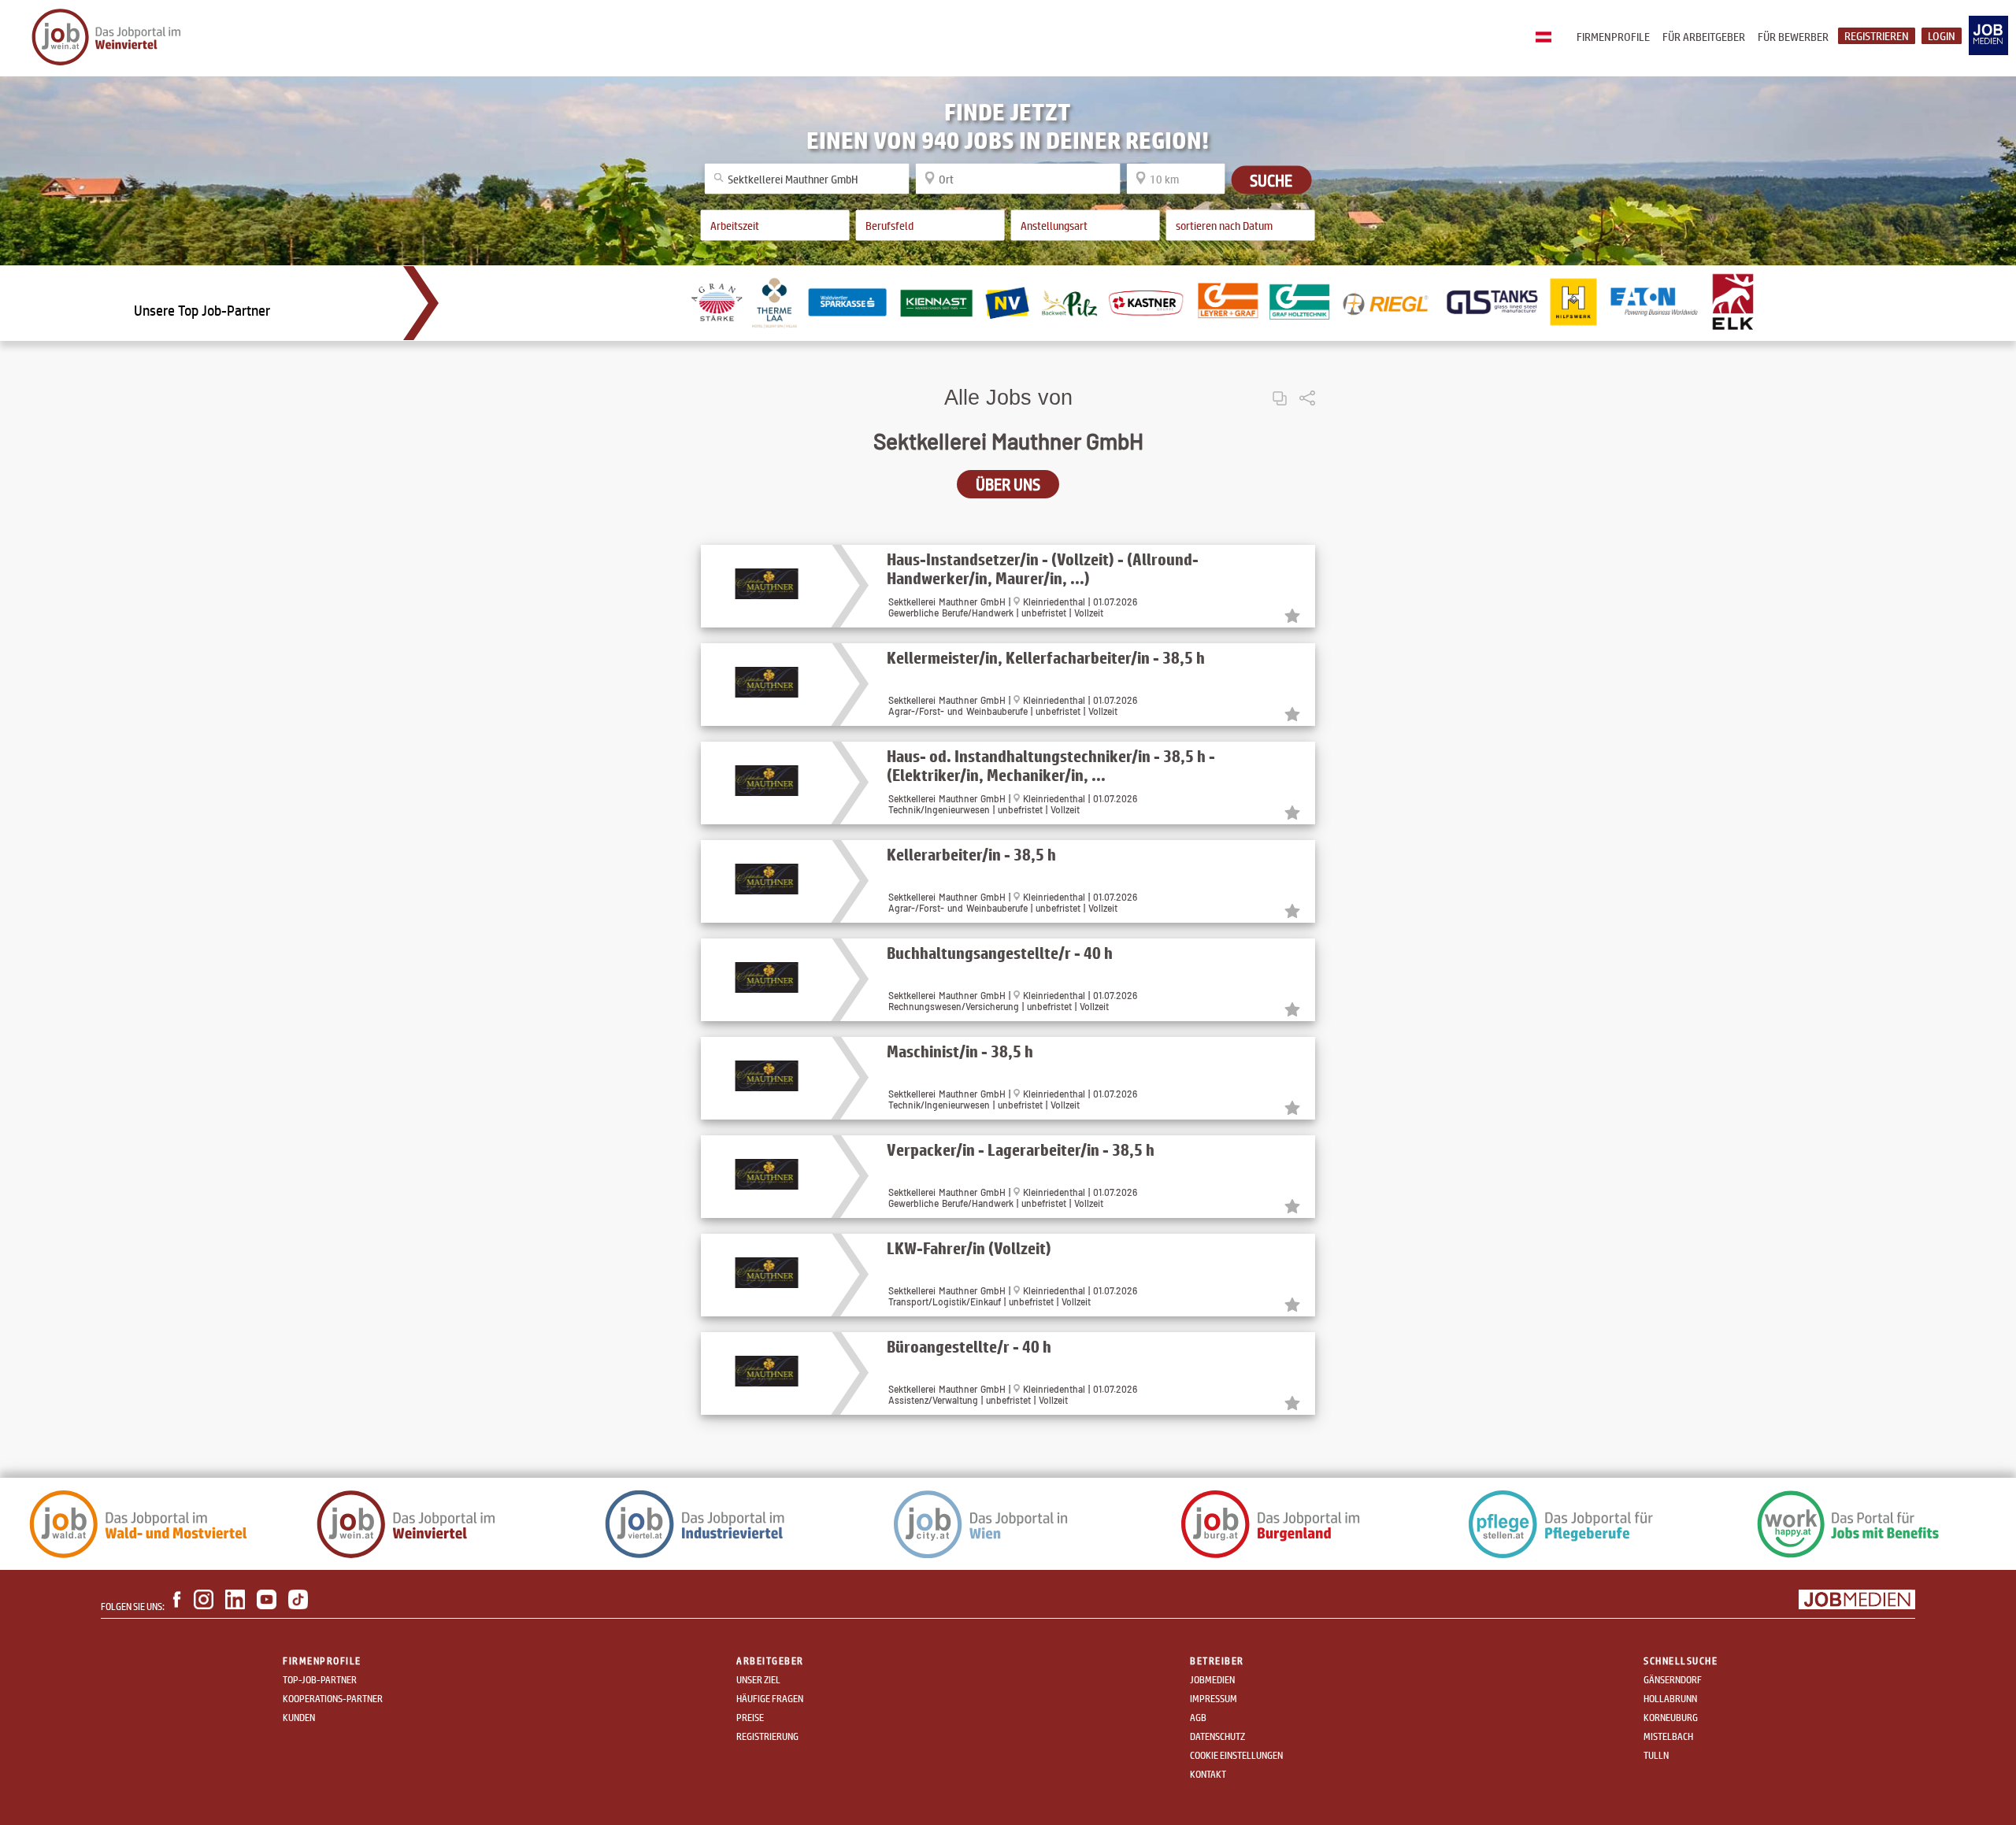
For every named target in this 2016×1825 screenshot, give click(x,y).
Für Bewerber (1793, 37)
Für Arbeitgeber (1704, 37)
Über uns (1008, 484)
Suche (1271, 180)
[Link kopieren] (1280, 385)
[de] (1547, 38)
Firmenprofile (1613, 37)
